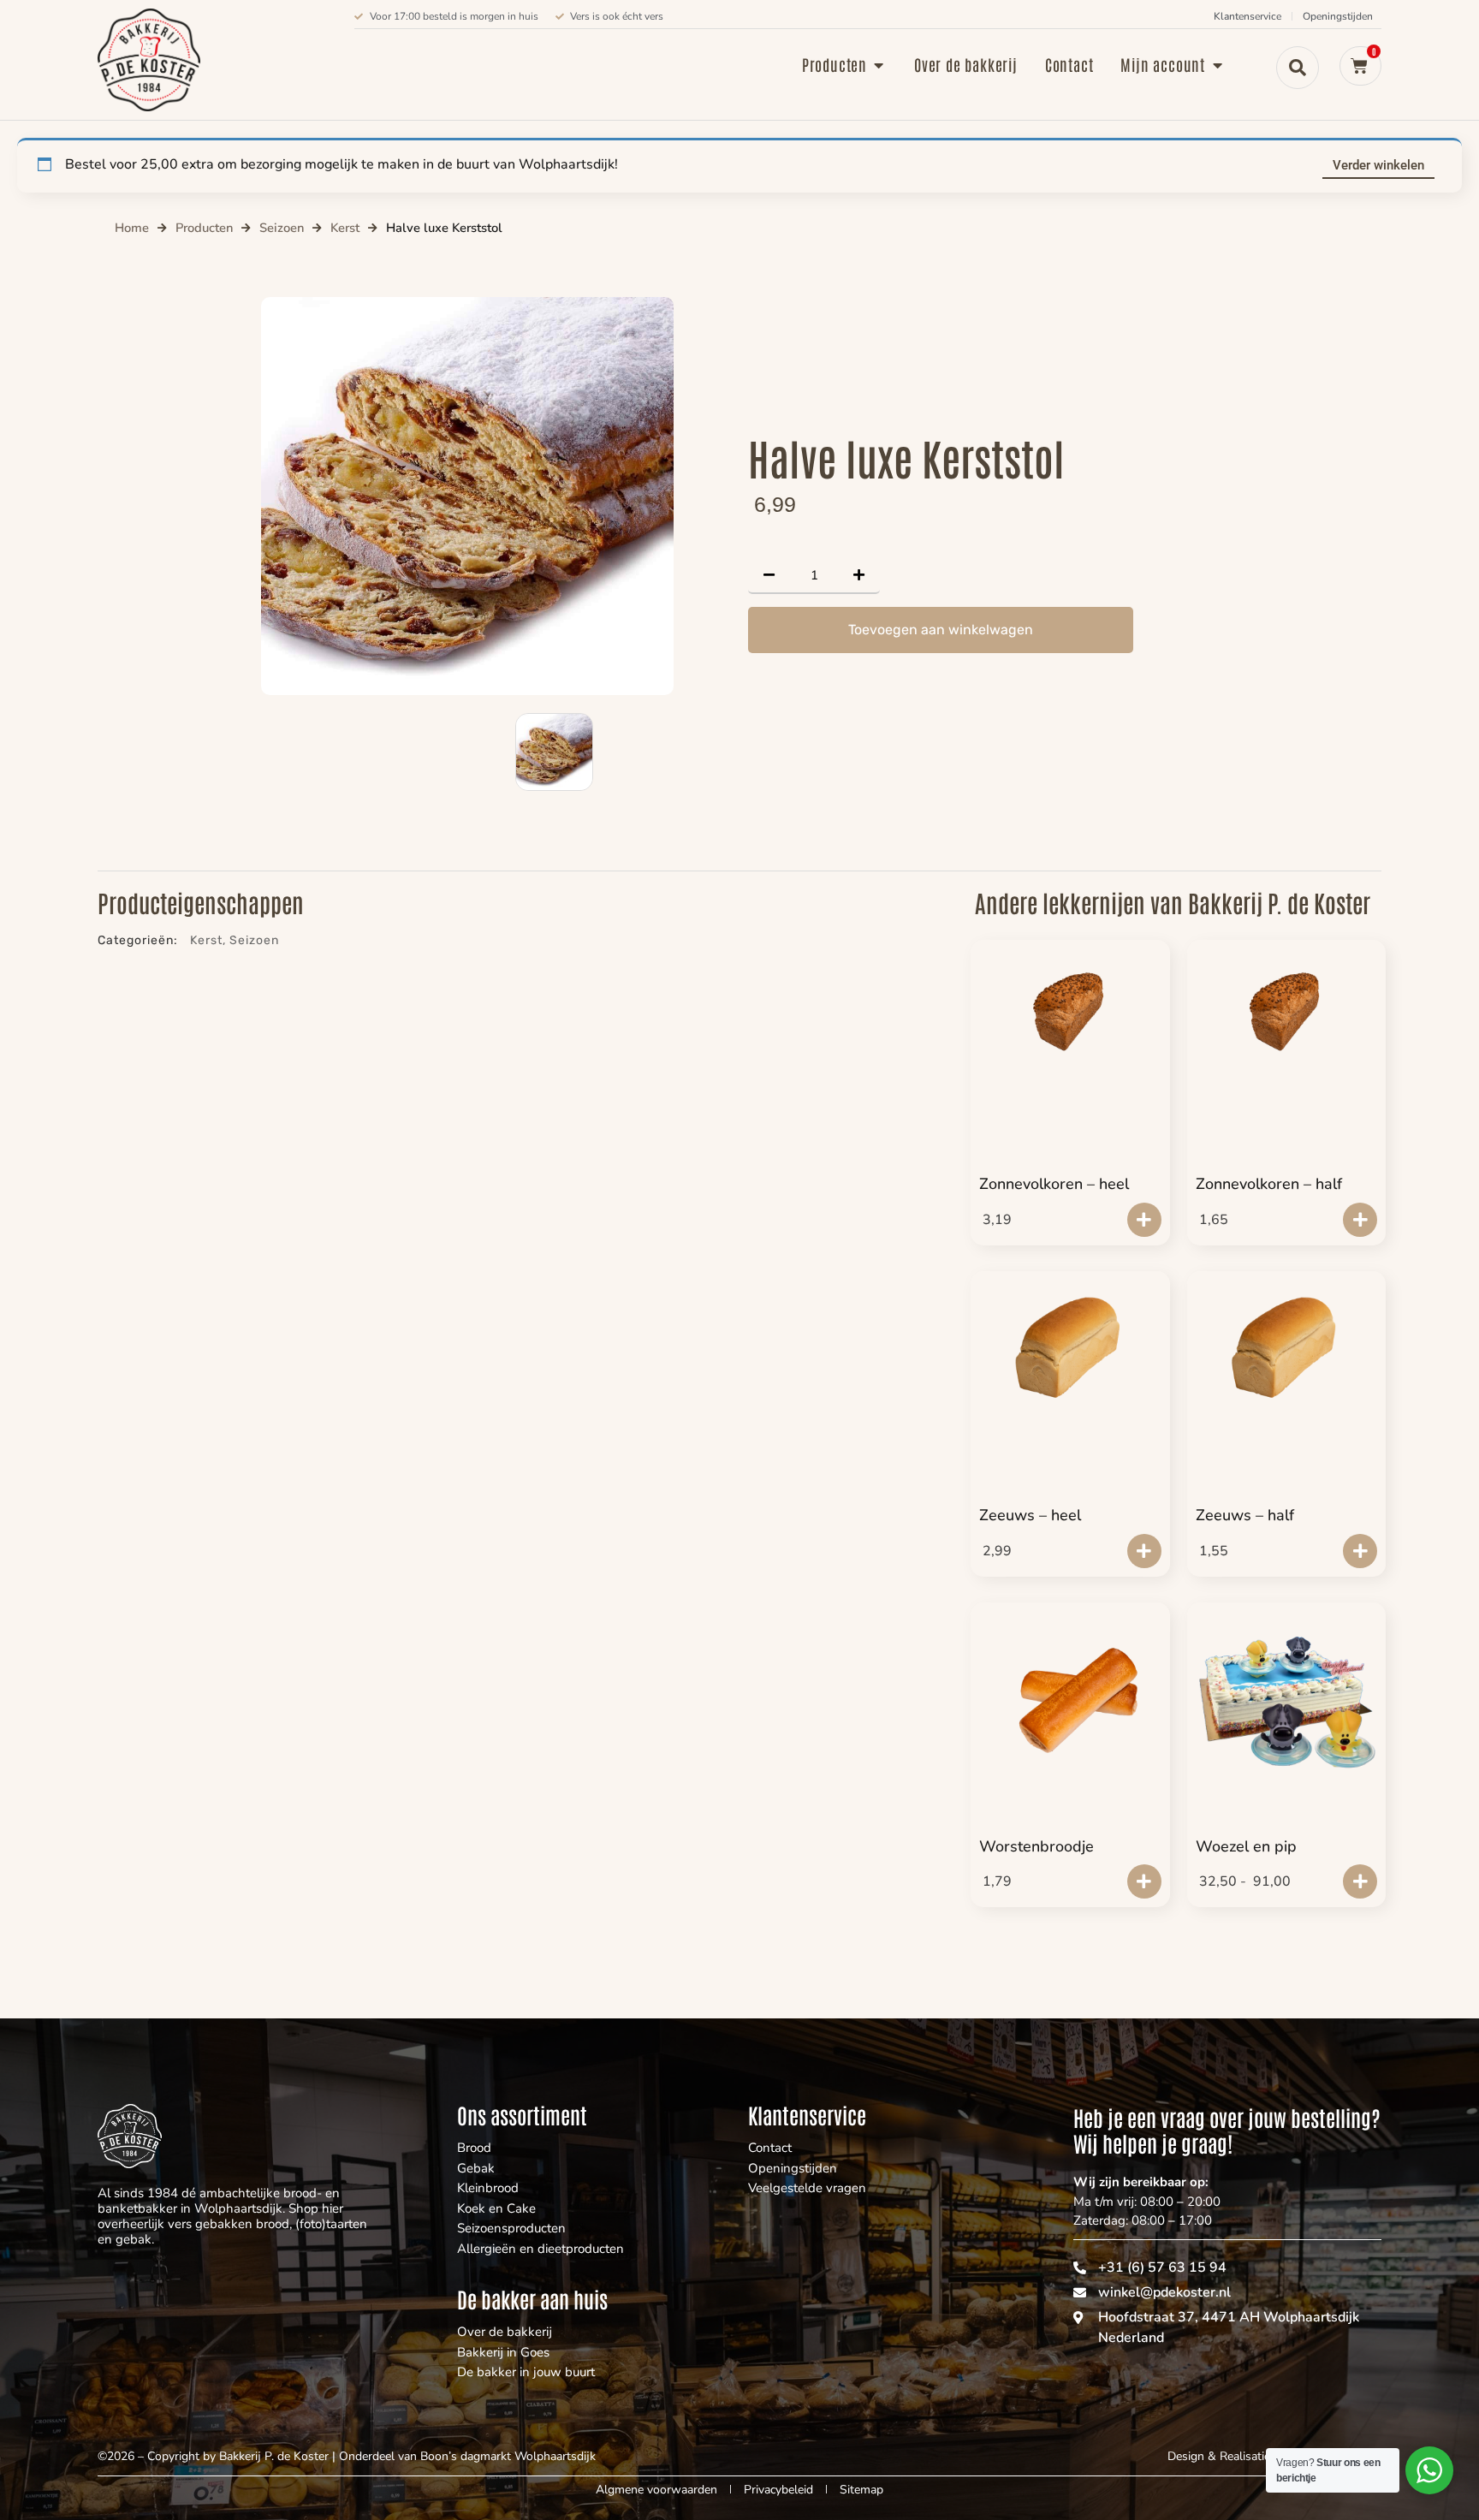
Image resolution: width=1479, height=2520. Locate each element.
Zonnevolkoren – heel (1054, 1184)
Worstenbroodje (1036, 1846)
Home (132, 228)
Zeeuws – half (1245, 1515)
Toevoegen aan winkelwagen (941, 630)
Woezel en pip (1246, 1846)
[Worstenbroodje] (1070, 1705)
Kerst (345, 228)
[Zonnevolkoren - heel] (1070, 1012)
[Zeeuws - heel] (1070, 1343)
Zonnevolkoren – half (1269, 1184)
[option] (467, 496)
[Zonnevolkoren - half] (1287, 1012)
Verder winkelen (1378, 165)
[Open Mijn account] (1217, 65)
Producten (204, 228)
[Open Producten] (879, 65)
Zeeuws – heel (1030, 1515)
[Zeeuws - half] (1287, 1343)
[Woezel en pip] (1287, 1696)
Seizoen (282, 228)
